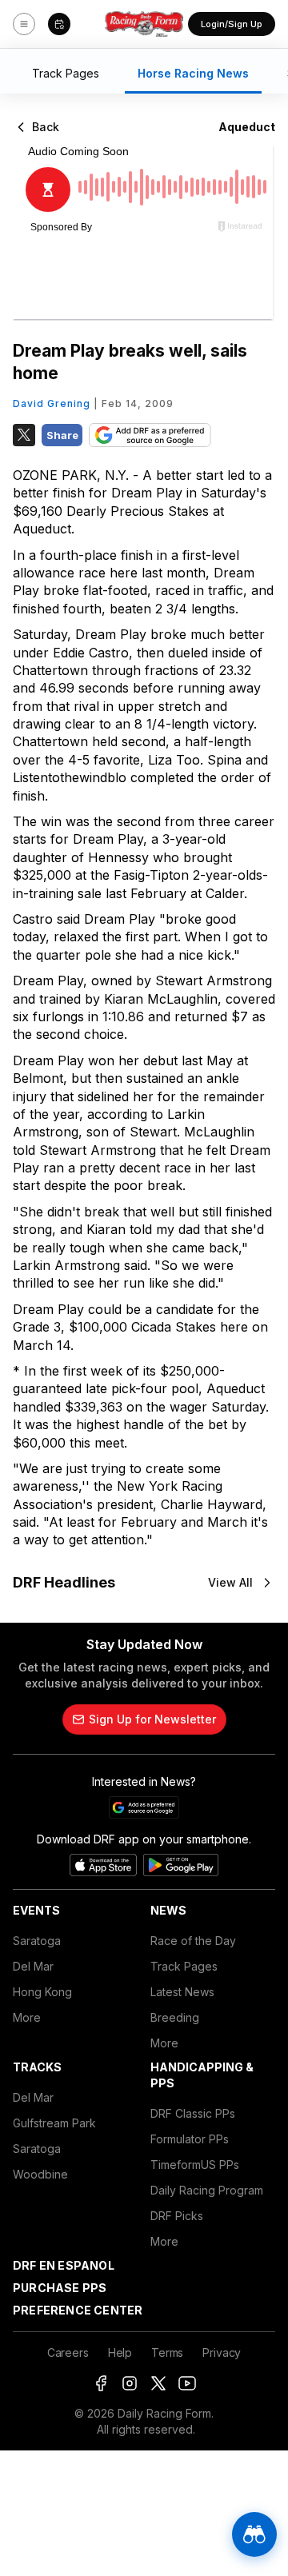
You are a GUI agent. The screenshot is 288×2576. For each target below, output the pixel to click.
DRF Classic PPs (193, 2113)
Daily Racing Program (207, 2190)
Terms (167, 2352)
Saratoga (37, 1941)
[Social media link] (101, 2383)
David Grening (52, 403)
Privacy (222, 2352)
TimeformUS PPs (195, 2165)
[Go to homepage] (144, 24)
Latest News (182, 1992)
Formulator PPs (190, 2139)
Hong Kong (42, 1992)
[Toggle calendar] (59, 24)
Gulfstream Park (54, 2123)
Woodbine (40, 2174)
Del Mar (33, 1966)
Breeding (175, 2017)
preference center (78, 2310)
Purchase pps (60, 2288)
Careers (68, 2352)
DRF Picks (177, 2216)
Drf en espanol (64, 2265)
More (27, 2017)
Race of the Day (193, 1941)
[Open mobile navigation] (24, 24)
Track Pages (184, 1966)
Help (120, 2352)
